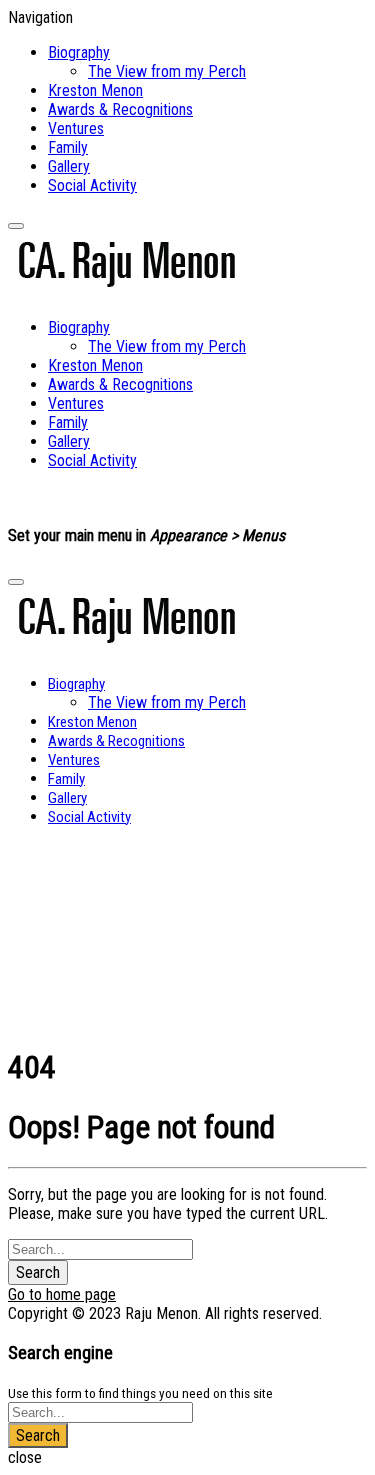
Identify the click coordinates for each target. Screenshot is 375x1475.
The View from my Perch (167, 71)
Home (55, 871)
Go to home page (62, 1294)
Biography (79, 52)
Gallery (69, 166)
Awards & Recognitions (120, 109)
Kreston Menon (95, 90)
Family (68, 147)
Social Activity (92, 185)
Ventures (76, 128)
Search (38, 1272)
